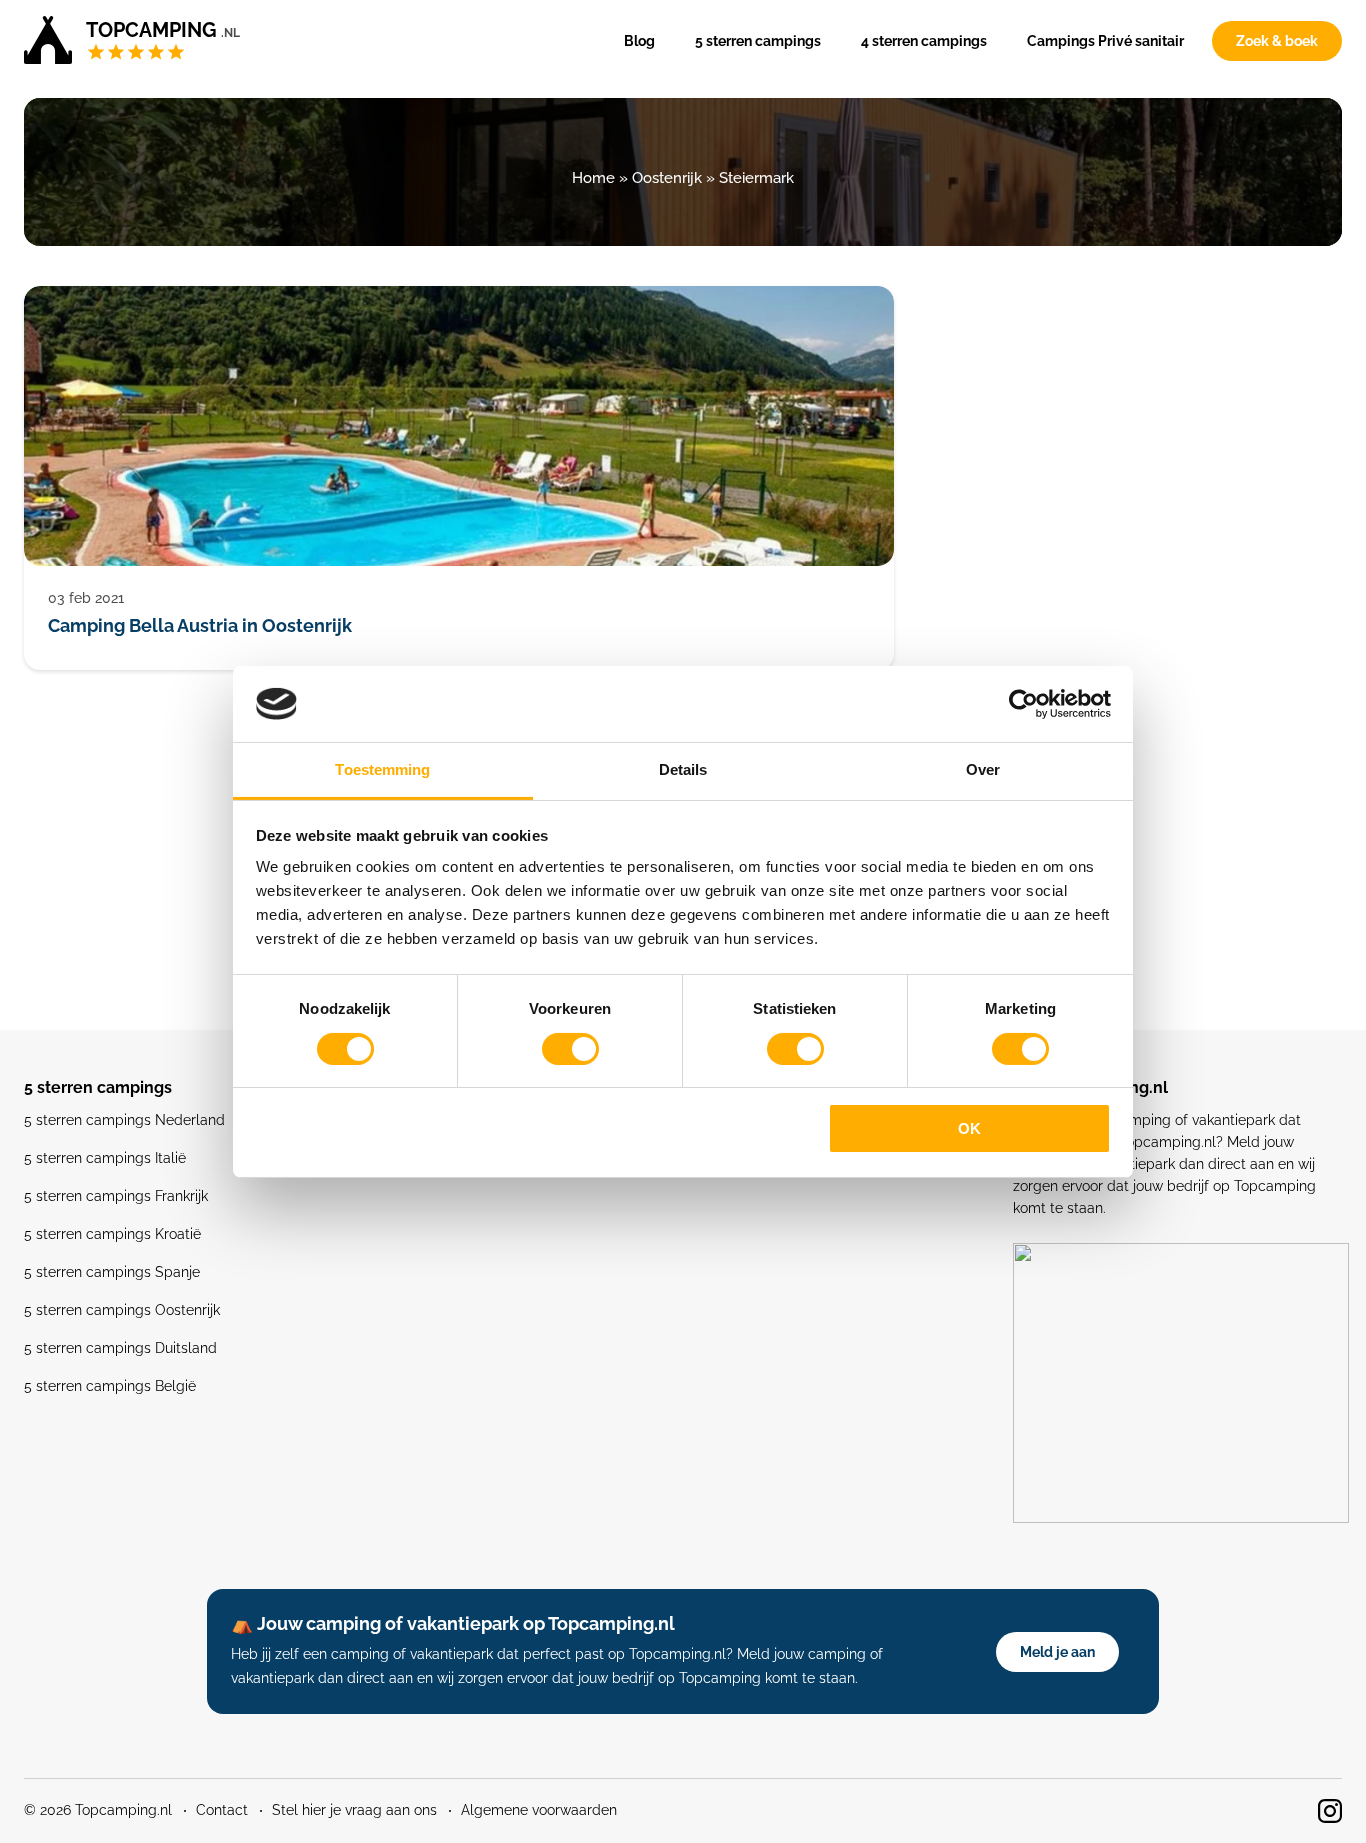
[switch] (570, 1049)
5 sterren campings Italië (105, 1158)
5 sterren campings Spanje (112, 1272)
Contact (222, 1810)
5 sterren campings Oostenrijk (122, 1310)
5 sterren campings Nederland (124, 1120)
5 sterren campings (758, 41)
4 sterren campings (924, 41)
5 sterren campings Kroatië (112, 1234)
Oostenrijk (667, 178)
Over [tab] (983, 769)
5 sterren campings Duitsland (120, 1348)
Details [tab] (683, 769)
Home (593, 178)
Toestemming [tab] (382, 769)
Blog (639, 41)
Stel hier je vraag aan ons (354, 1810)
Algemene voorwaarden (539, 1810)
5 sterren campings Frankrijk (116, 1196)
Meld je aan (1057, 1652)
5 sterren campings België (110, 1386)
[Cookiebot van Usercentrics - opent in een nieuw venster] (1023, 704)
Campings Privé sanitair (1105, 41)
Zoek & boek (1277, 41)
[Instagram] (1330, 1811)
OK (969, 1128)
